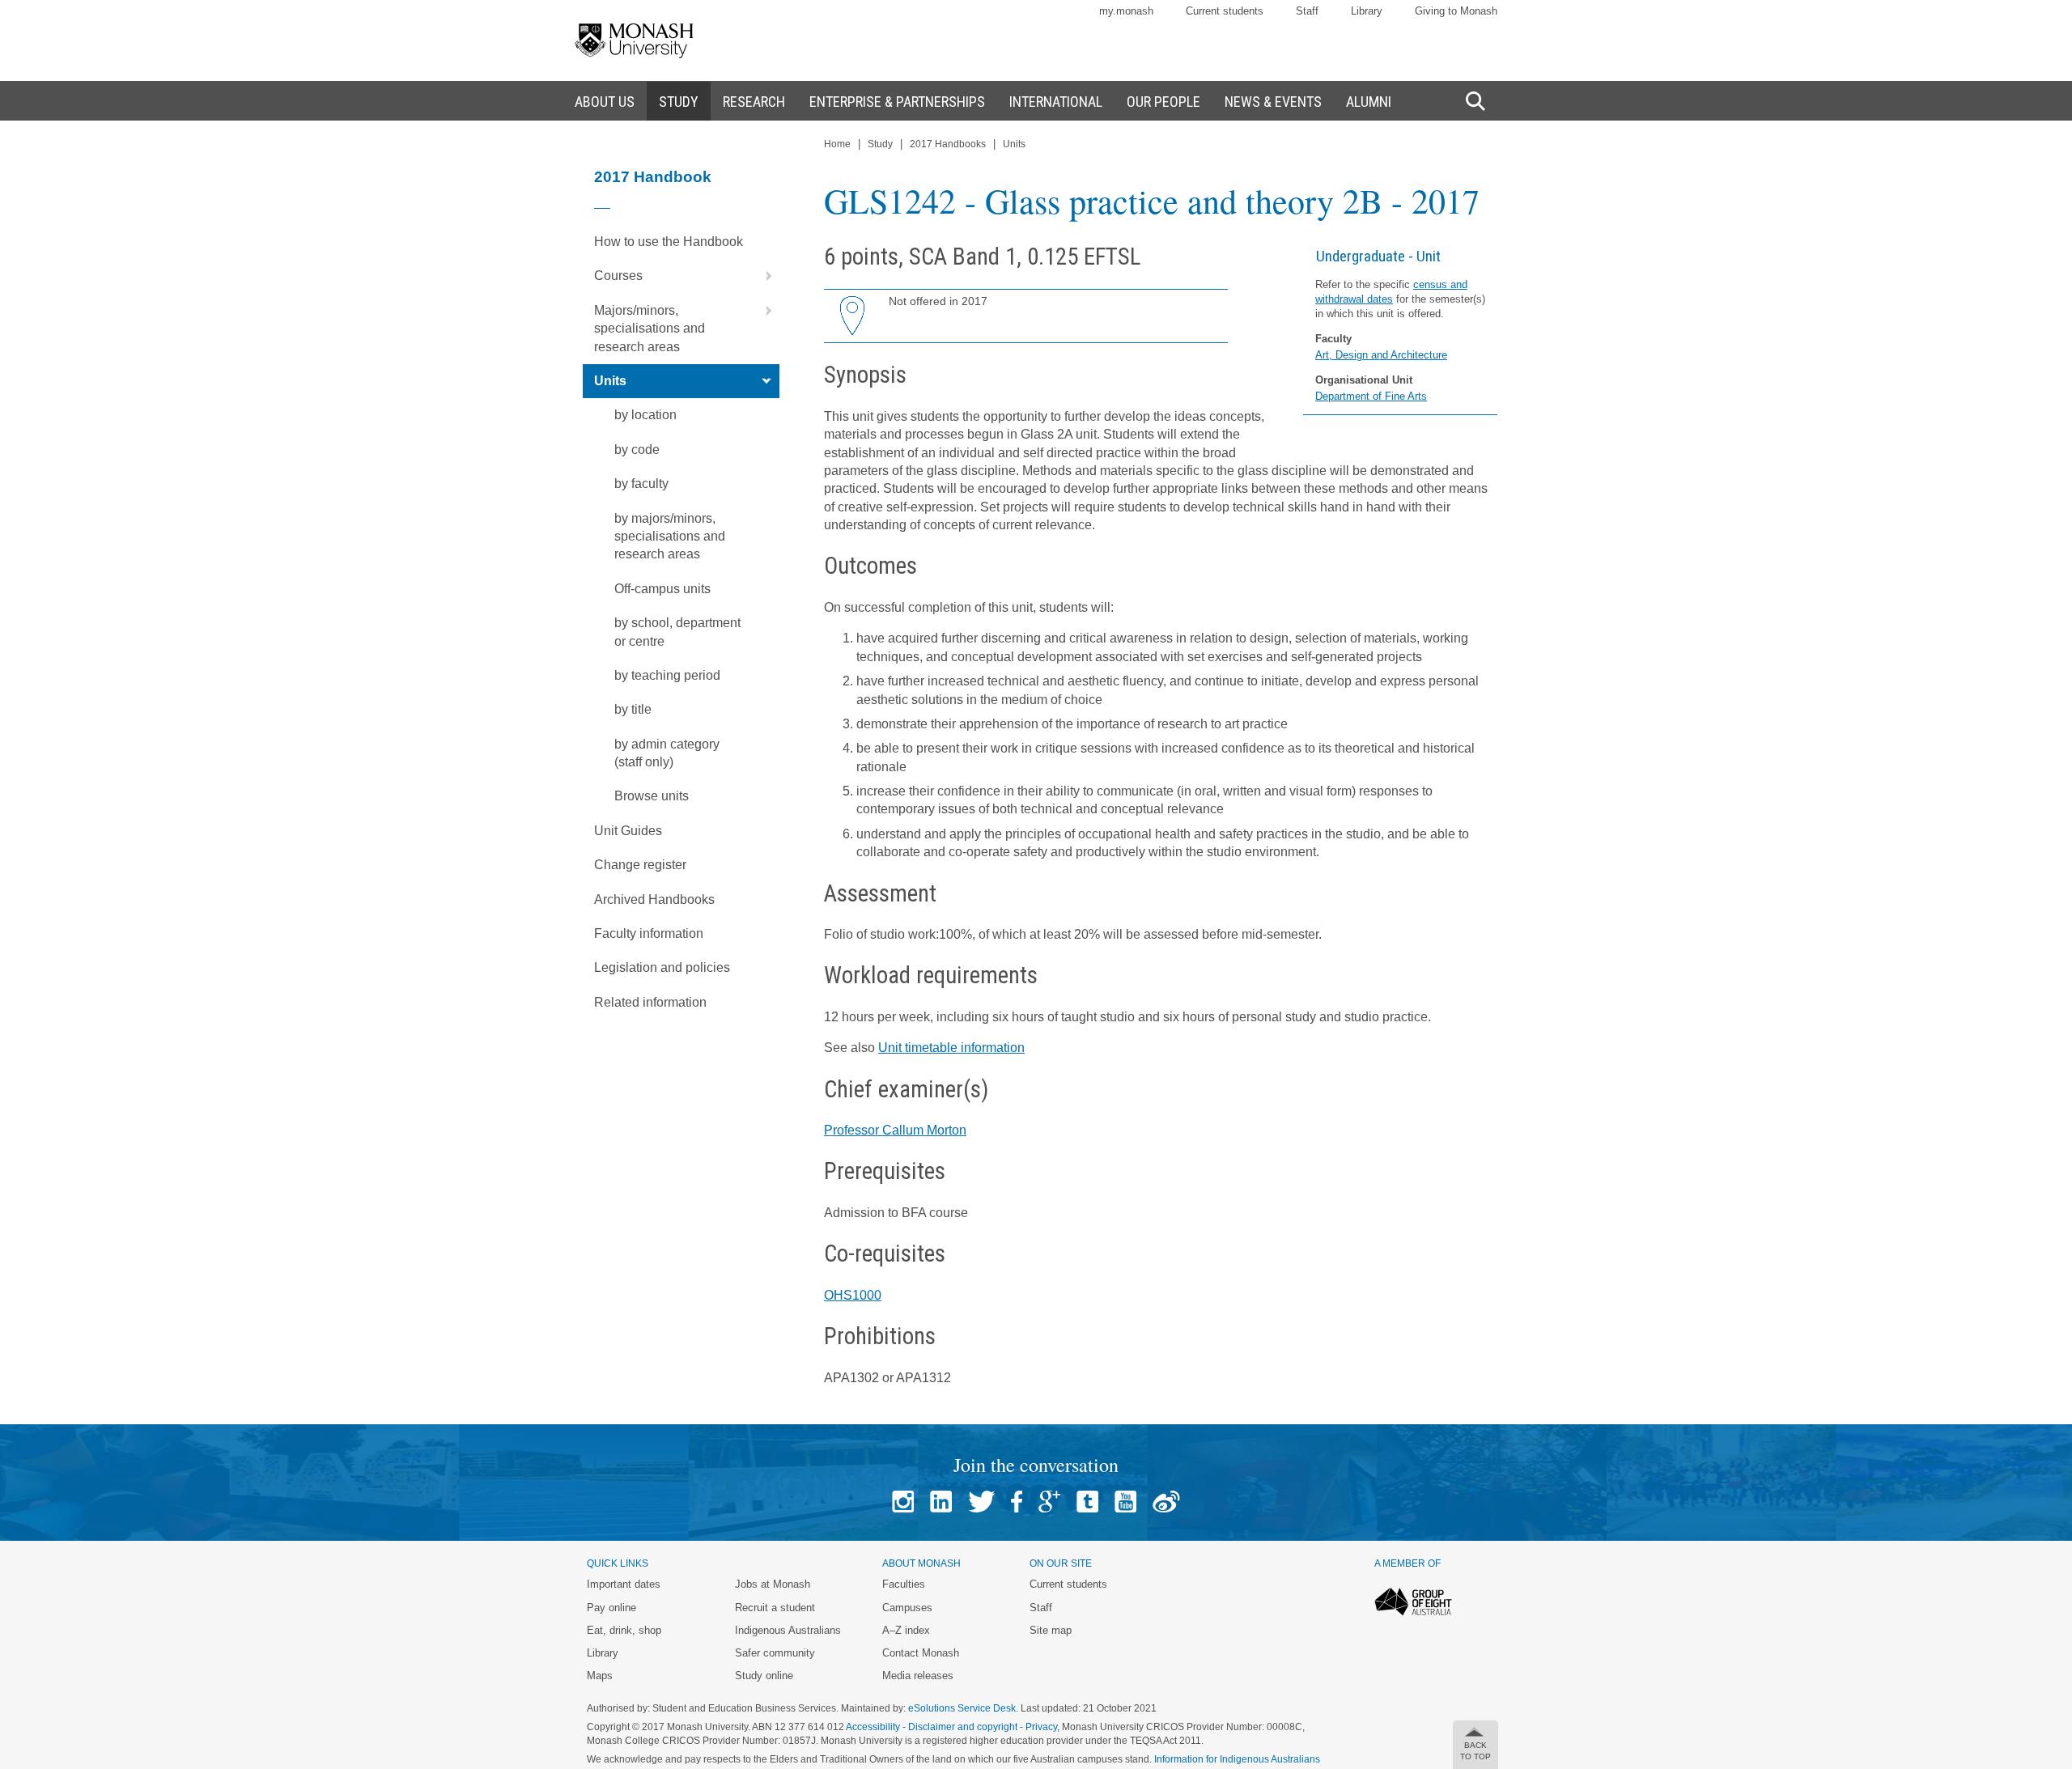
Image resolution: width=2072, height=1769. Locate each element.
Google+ (1049, 1502)
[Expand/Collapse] (762, 276)
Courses (618, 276)
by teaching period (667, 675)
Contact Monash (921, 1653)
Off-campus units (662, 589)
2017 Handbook (653, 177)
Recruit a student (775, 1608)
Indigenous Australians (788, 1630)
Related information (650, 1002)
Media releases (918, 1676)
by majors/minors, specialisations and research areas (670, 537)
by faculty (641, 484)
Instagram (903, 1502)
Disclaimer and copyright (963, 1727)
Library (1367, 11)
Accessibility (873, 1727)
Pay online (611, 1608)
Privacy (1041, 1727)
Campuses (907, 1608)
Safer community (775, 1653)
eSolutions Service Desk (962, 1708)
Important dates (624, 1584)
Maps (600, 1676)
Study (880, 144)
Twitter (981, 1502)
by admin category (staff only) (667, 753)
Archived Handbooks (654, 899)
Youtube (1125, 1502)
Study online (764, 1676)
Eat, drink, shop (624, 1630)
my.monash (1126, 11)
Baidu (1166, 1502)
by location (645, 415)
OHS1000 (853, 1295)
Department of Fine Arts (1371, 396)
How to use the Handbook (669, 242)
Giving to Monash (1456, 11)
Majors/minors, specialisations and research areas (650, 329)
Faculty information (649, 933)
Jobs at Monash (773, 1584)
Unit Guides (628, 831)
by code (637, 450)
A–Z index (906, 1630)
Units (610, 381)
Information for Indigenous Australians (1237, 1759)
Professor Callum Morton (895, 1130)
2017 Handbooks (948, 144)
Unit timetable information (951, 1048)
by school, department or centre (677, 632)
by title (633, 709)
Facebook (1017, 1502)
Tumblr (1087, 1502)
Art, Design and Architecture (1381, 355)
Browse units (652, 796)
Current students (1225, 11)
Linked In (941, 1502)
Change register (640, 865)
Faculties (904, 1584)
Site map (1051, 1630)
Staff (1307, 11)
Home (837, 144)
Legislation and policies (662, 967)
